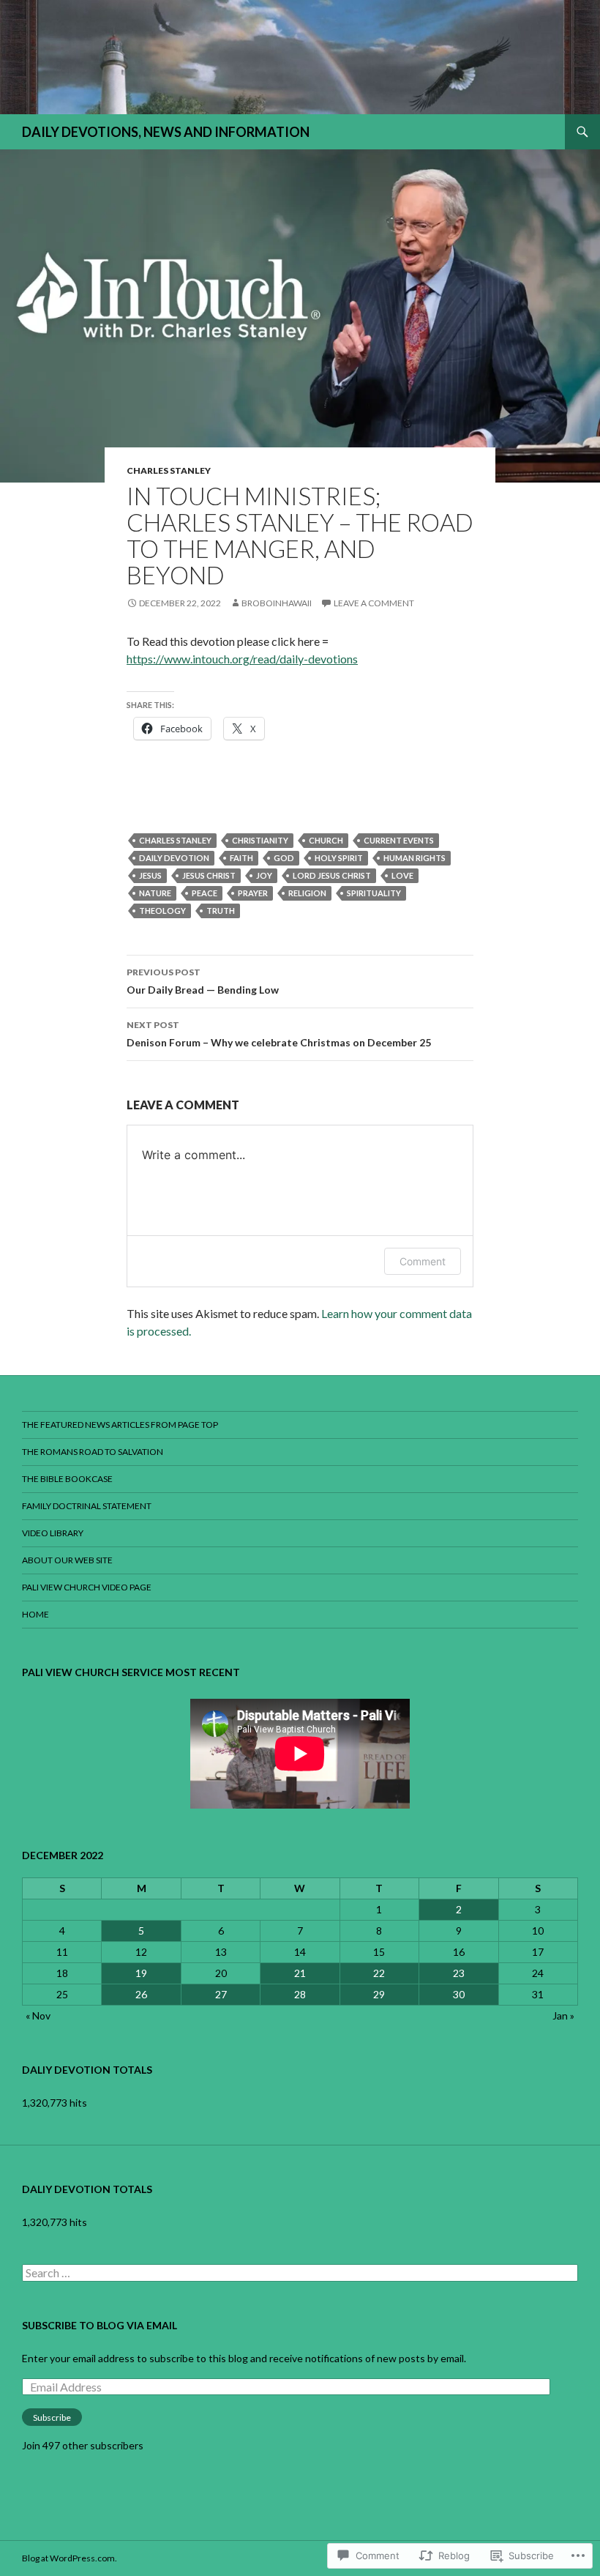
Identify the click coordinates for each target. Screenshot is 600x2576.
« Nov (38, 2015)
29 (379, 1994)
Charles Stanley (169, 470)
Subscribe (52, 2417)
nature (155, 893)
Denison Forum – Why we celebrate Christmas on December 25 (279, 1034)
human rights (415, 858)
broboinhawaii (277, 603)
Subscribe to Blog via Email (100, 2325)
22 (379, 1973)
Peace (205, 893)
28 (300, 1994)
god (284, 858)
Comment (423, 1261)
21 (300, 1973)
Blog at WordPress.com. (70, 2558)
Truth (221, 911)
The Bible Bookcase (67, 1479)
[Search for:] (300, 2273)
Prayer (253, 893)
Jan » (563, 2015)
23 (459, 1973)
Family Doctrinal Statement (87, 1506)
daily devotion (174, 858)
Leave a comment (374, 603)
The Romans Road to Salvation (93, 1452)
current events (399, 840)
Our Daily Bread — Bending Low (203, 981)
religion (307, 893)
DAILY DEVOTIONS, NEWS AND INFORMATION (166, 132)
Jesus (150, 875)
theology (162, 911)
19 (141, 1973)
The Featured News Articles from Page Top (120, 1425)
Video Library (53, 1533)
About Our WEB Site (67, 1560)
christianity (260, 840)
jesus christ (209, 875)
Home (35, 1614)
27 (221, 1994)
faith (241, 858)
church (326, 840)
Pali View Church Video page (87, 1587)
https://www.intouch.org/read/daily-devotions (242, 659)
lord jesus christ (332, 875)
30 (459, 1994)
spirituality (374, 893)
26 (141, 1994)
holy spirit (339, 858)
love (402, 875)
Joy (264, 875)
